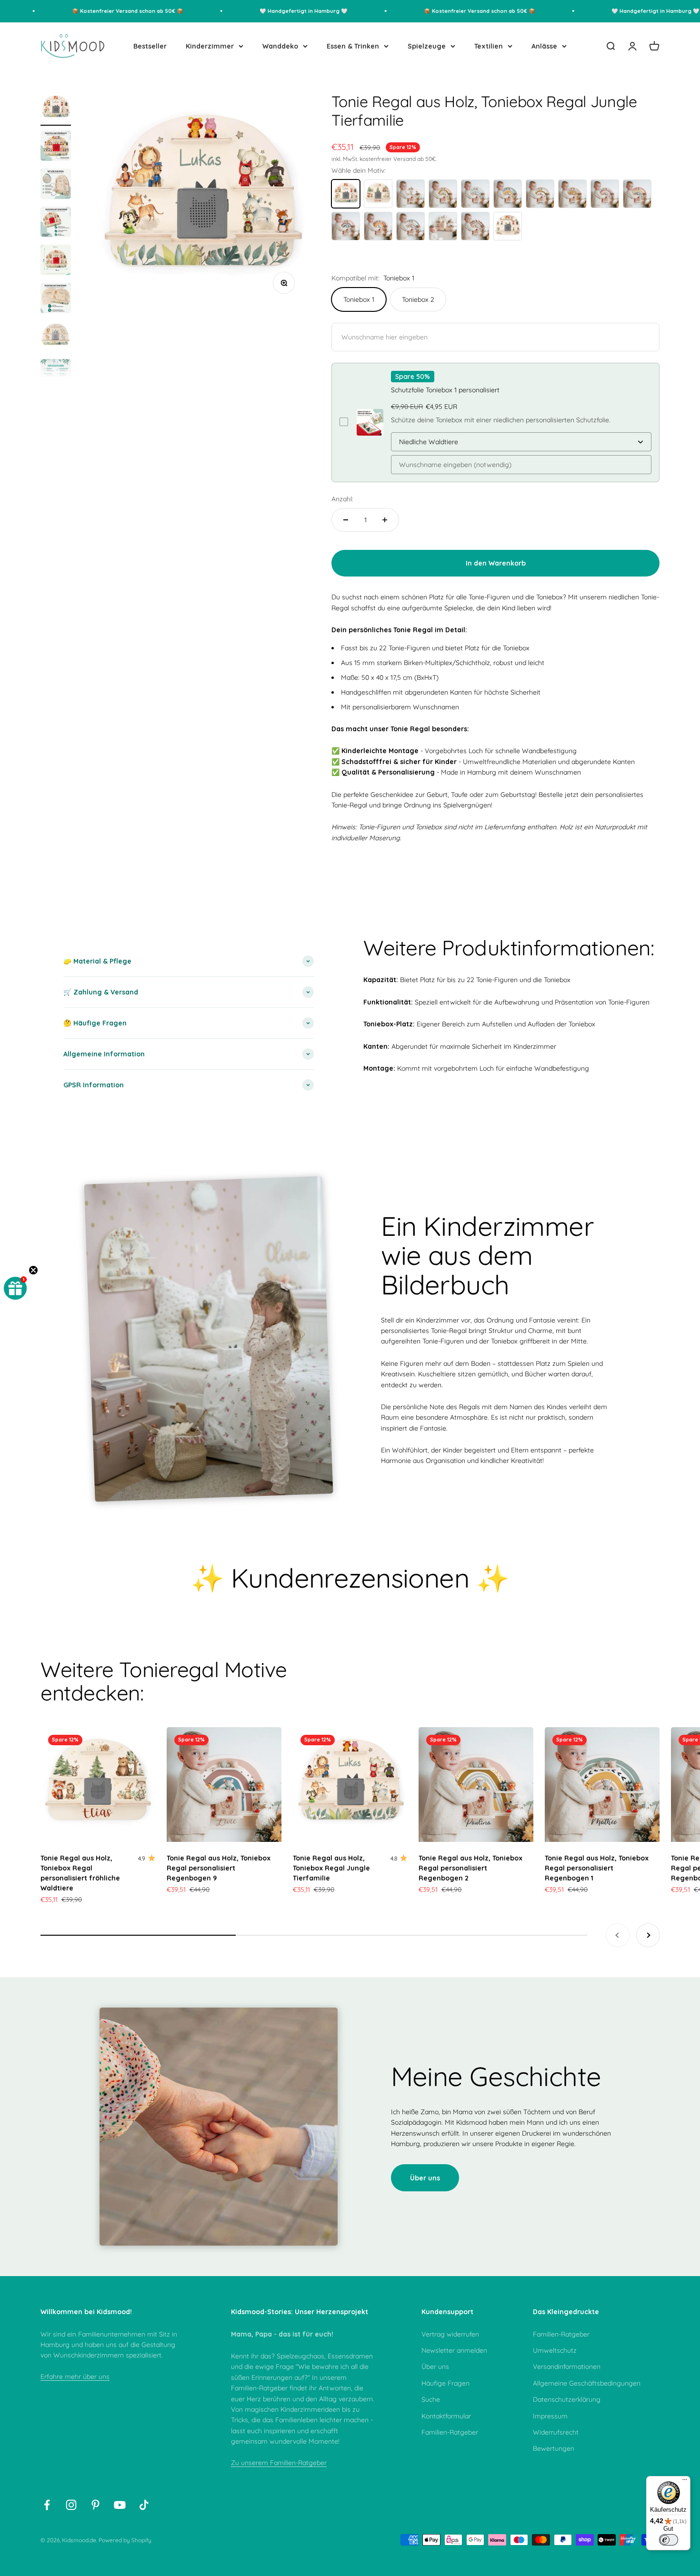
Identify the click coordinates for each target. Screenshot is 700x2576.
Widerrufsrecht (556, 2432)
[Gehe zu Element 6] (56, 299)
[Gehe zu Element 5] (56, 261)
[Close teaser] (33, 1270)
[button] (15, 1288)
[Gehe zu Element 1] (56, 109)
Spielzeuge (427, 46)
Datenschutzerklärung (567, 2399)
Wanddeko (280, 46)
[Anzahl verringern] (346, 520)
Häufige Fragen (445, 2383)
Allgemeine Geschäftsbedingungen (587, 2383)
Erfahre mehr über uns (75, 2377)
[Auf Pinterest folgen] (95, 2505)
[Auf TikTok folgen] (144, 2505)
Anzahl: (342, 499)
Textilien (489, 46)
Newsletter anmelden (454, 2350)
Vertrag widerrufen (450, 2334)
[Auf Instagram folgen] (71, 2505)
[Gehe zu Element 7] (56, 338)
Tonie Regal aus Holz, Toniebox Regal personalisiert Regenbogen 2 (470, 1868)
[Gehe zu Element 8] (56, 376)
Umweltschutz (555, 2350)
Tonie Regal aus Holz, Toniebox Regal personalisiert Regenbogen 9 (219, 1868)
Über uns (425, 2178)
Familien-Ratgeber (450, 2432)
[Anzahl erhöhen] (385, 520)
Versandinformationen (567, 2367)
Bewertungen (554, 2448)
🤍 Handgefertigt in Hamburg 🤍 (265, 11)
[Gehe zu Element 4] (56, 223)
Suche (431, 2399)
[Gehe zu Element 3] (56, 185)
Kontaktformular (446, 2416)
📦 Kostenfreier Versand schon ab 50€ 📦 (90, 11)
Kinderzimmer (210, 46)
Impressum (550, 2416)
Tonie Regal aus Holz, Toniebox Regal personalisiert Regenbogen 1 (597, 1868)
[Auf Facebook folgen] (47, 2505)
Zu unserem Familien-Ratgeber (279, 2463)
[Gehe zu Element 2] (56, 147)
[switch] (669, 2540)
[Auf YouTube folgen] (120, 2505)
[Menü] (685, 2482)
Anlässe (544, 46)
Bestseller (150, 46)
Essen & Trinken (353, 46)
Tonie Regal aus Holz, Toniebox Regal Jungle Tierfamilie (331, 1868)
